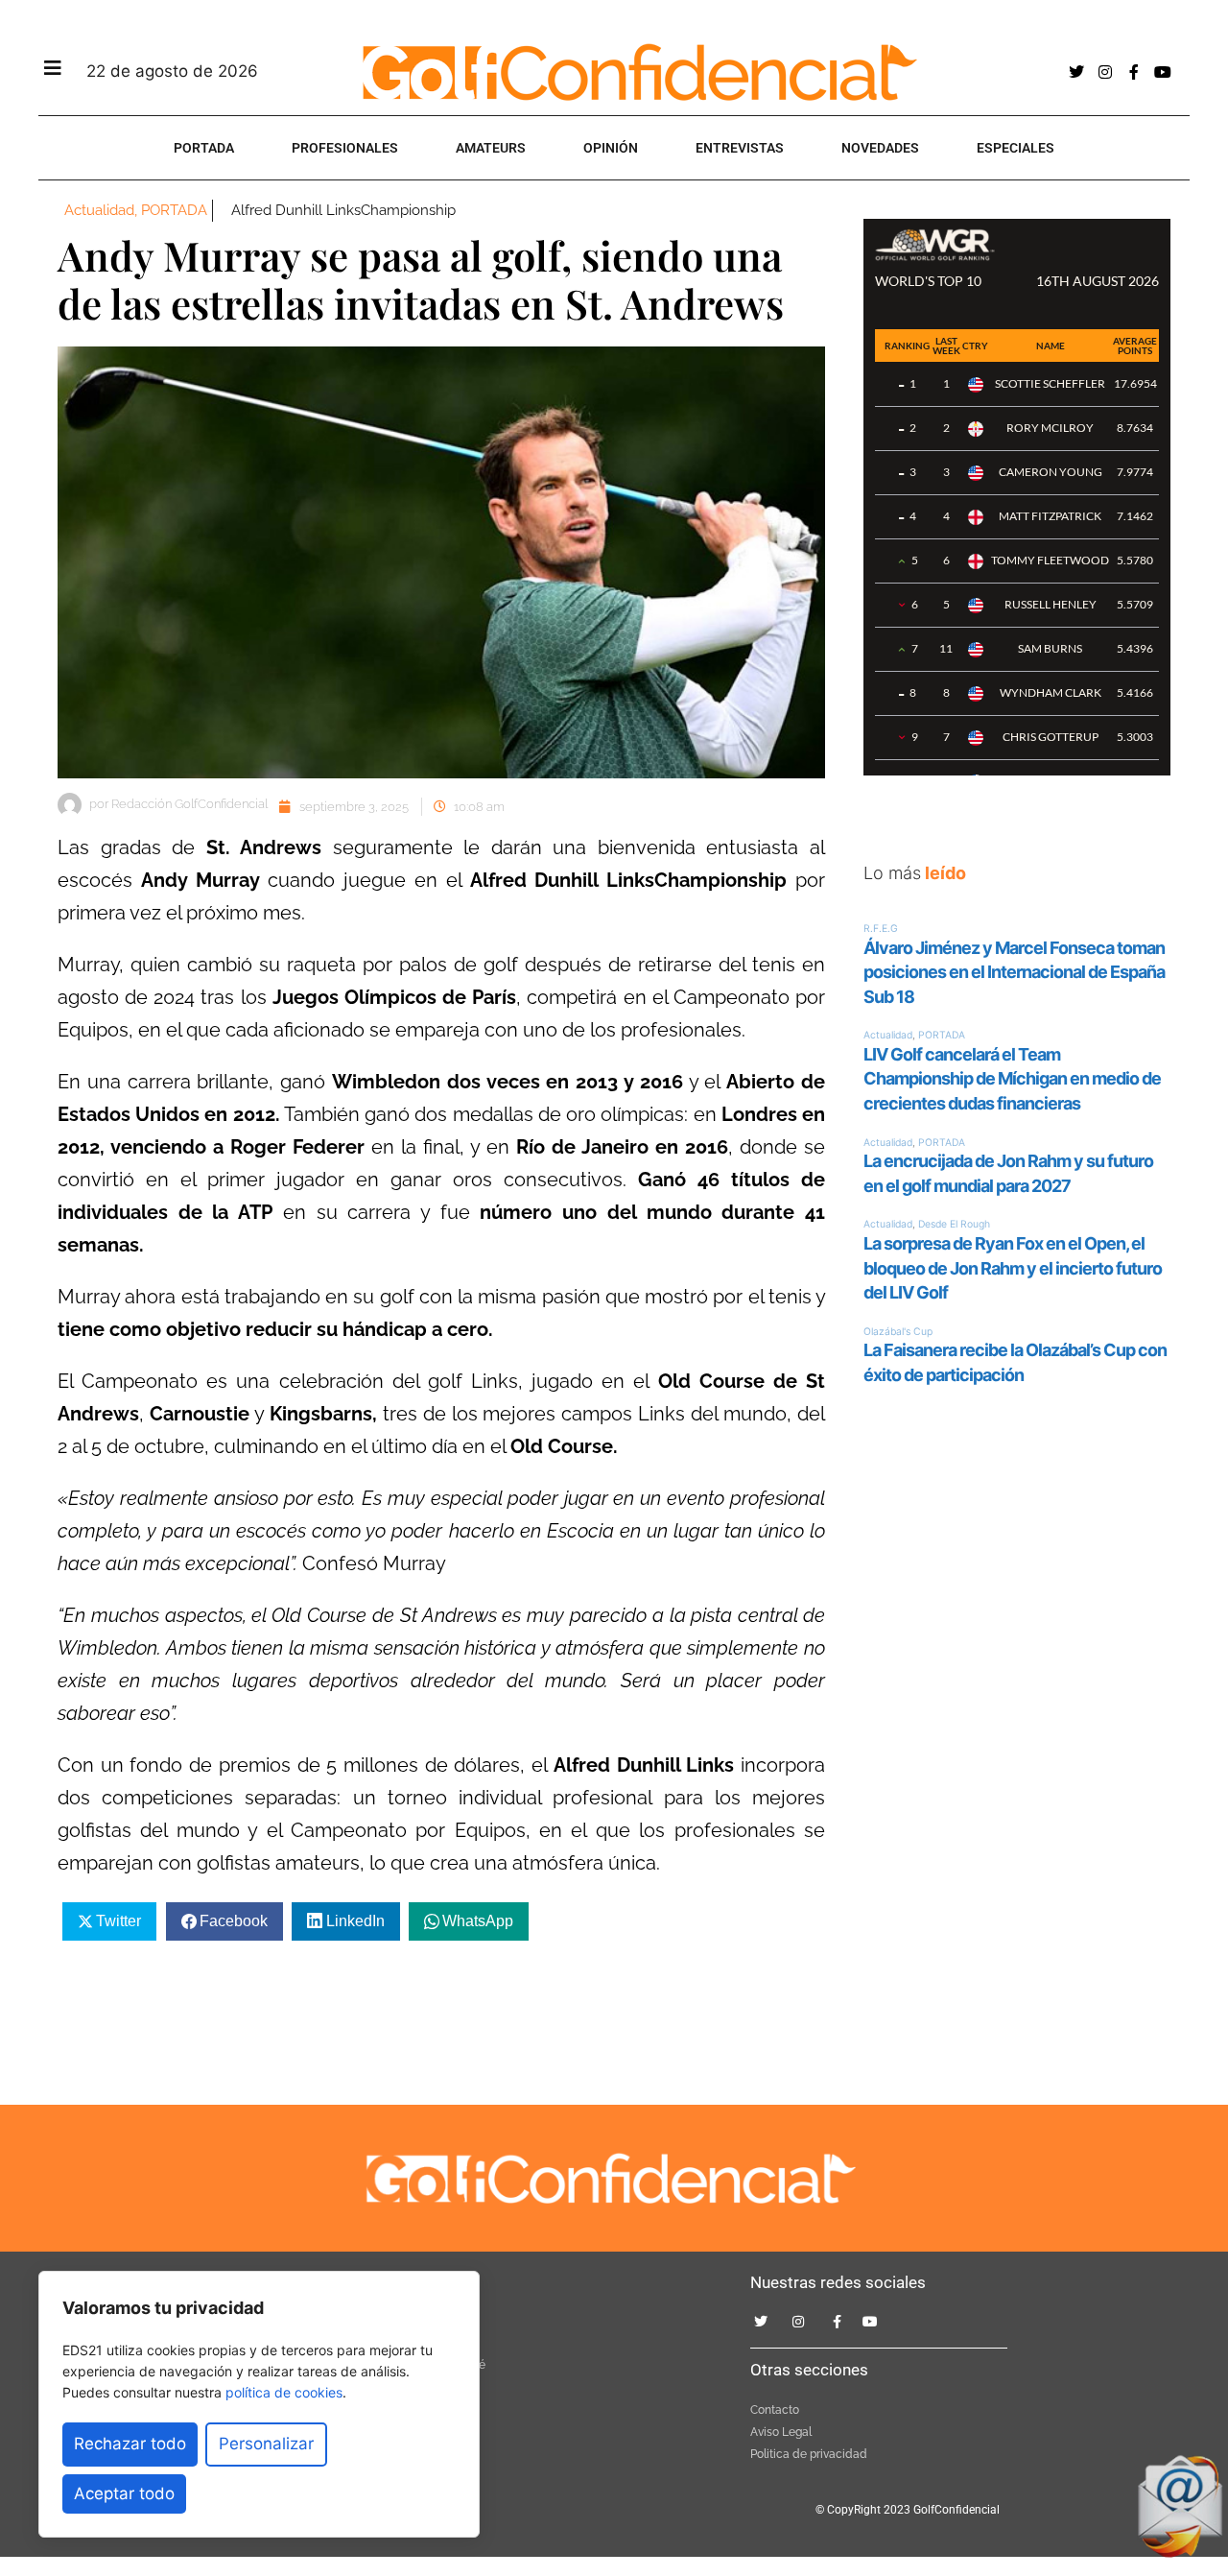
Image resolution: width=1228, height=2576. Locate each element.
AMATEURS (491, 148)
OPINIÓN (611, 148)
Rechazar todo (130, 2444)
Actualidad (99, 210)
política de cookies (284, 2392)
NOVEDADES (880, 148)
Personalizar (266, 2444)
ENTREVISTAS (740, 148)
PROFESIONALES (345, 148)
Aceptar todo (124, 2493)
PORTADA (204, 148)
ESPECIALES (1015, 148)
